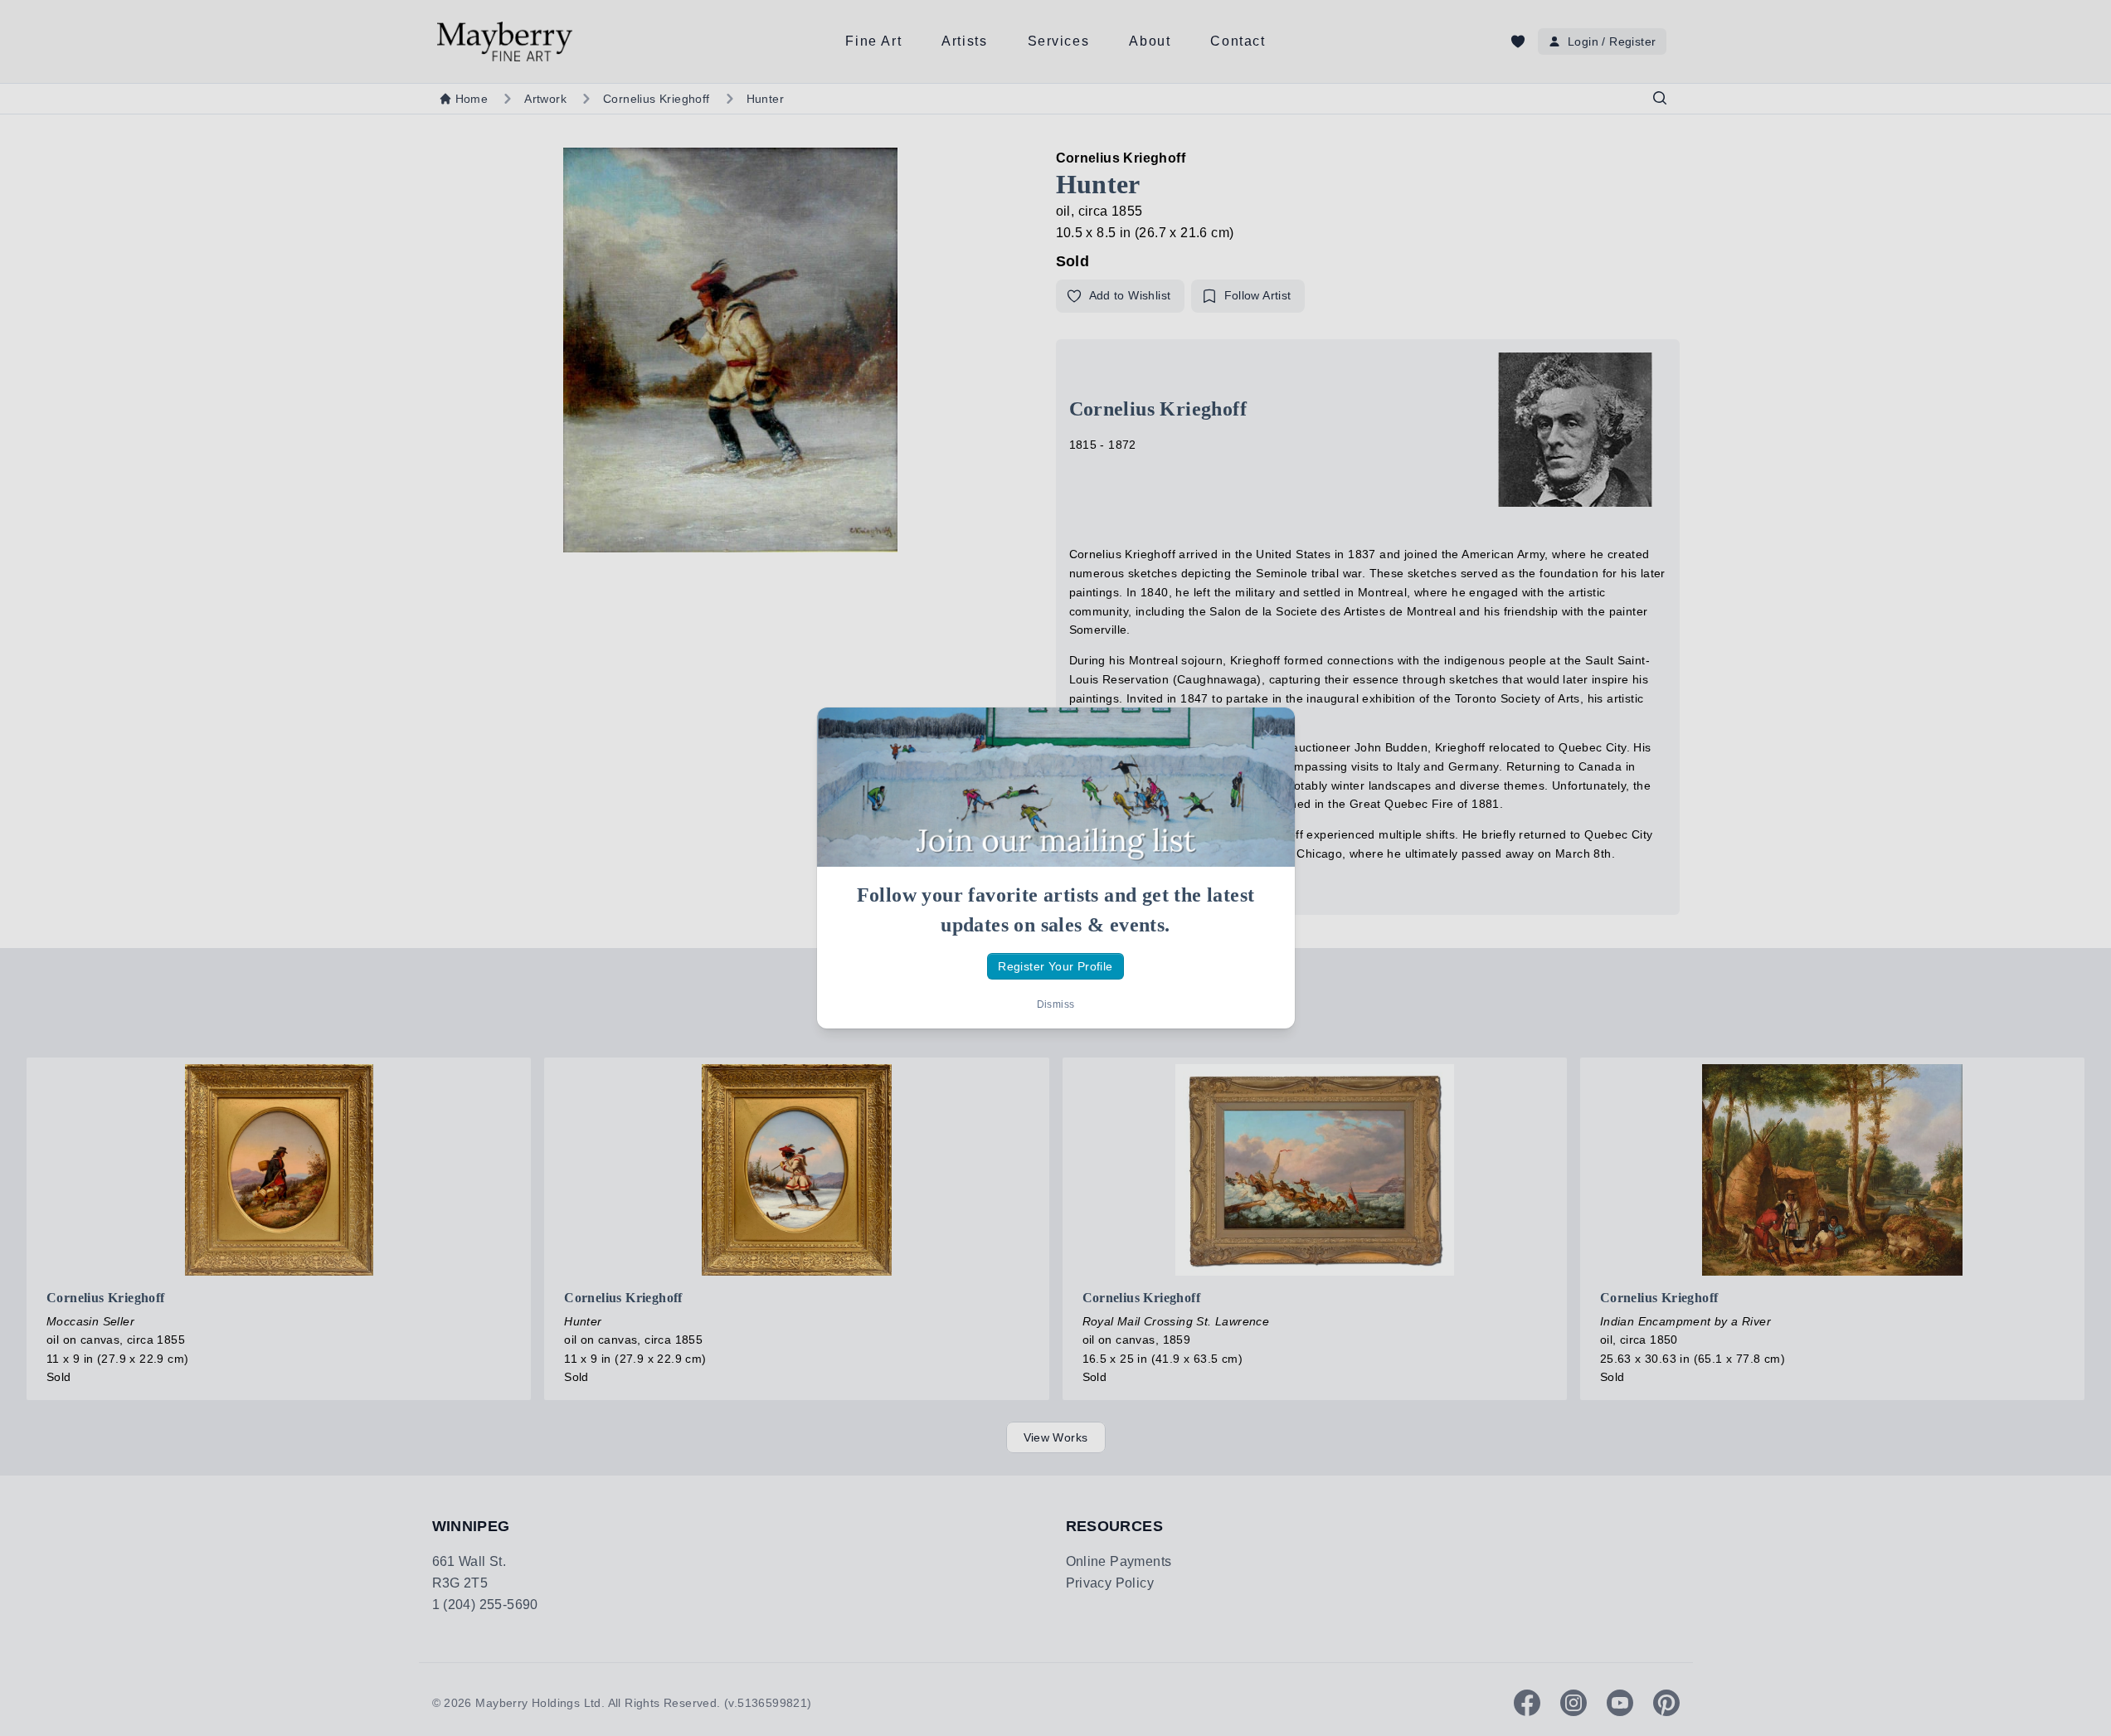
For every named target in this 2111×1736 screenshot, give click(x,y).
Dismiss (1056, 1004)
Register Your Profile (1055, 966)
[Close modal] (1268, 734)
